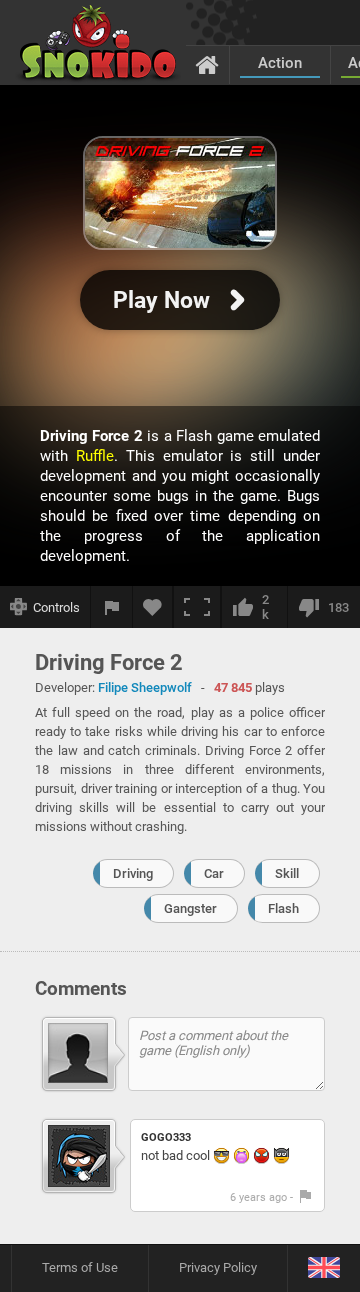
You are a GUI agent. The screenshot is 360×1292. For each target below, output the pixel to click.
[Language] (323, 1268)
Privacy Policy (218, 1267)
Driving (133, 873)
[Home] (207, 64)
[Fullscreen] (197, 607)
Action (280, 63)
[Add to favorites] (153, 607)
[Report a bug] (112, 607)
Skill (287, 873)
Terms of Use (80, 1267)
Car (214, 873)
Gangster (190, 908)
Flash (283, 908)
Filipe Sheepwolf (145, 687)
